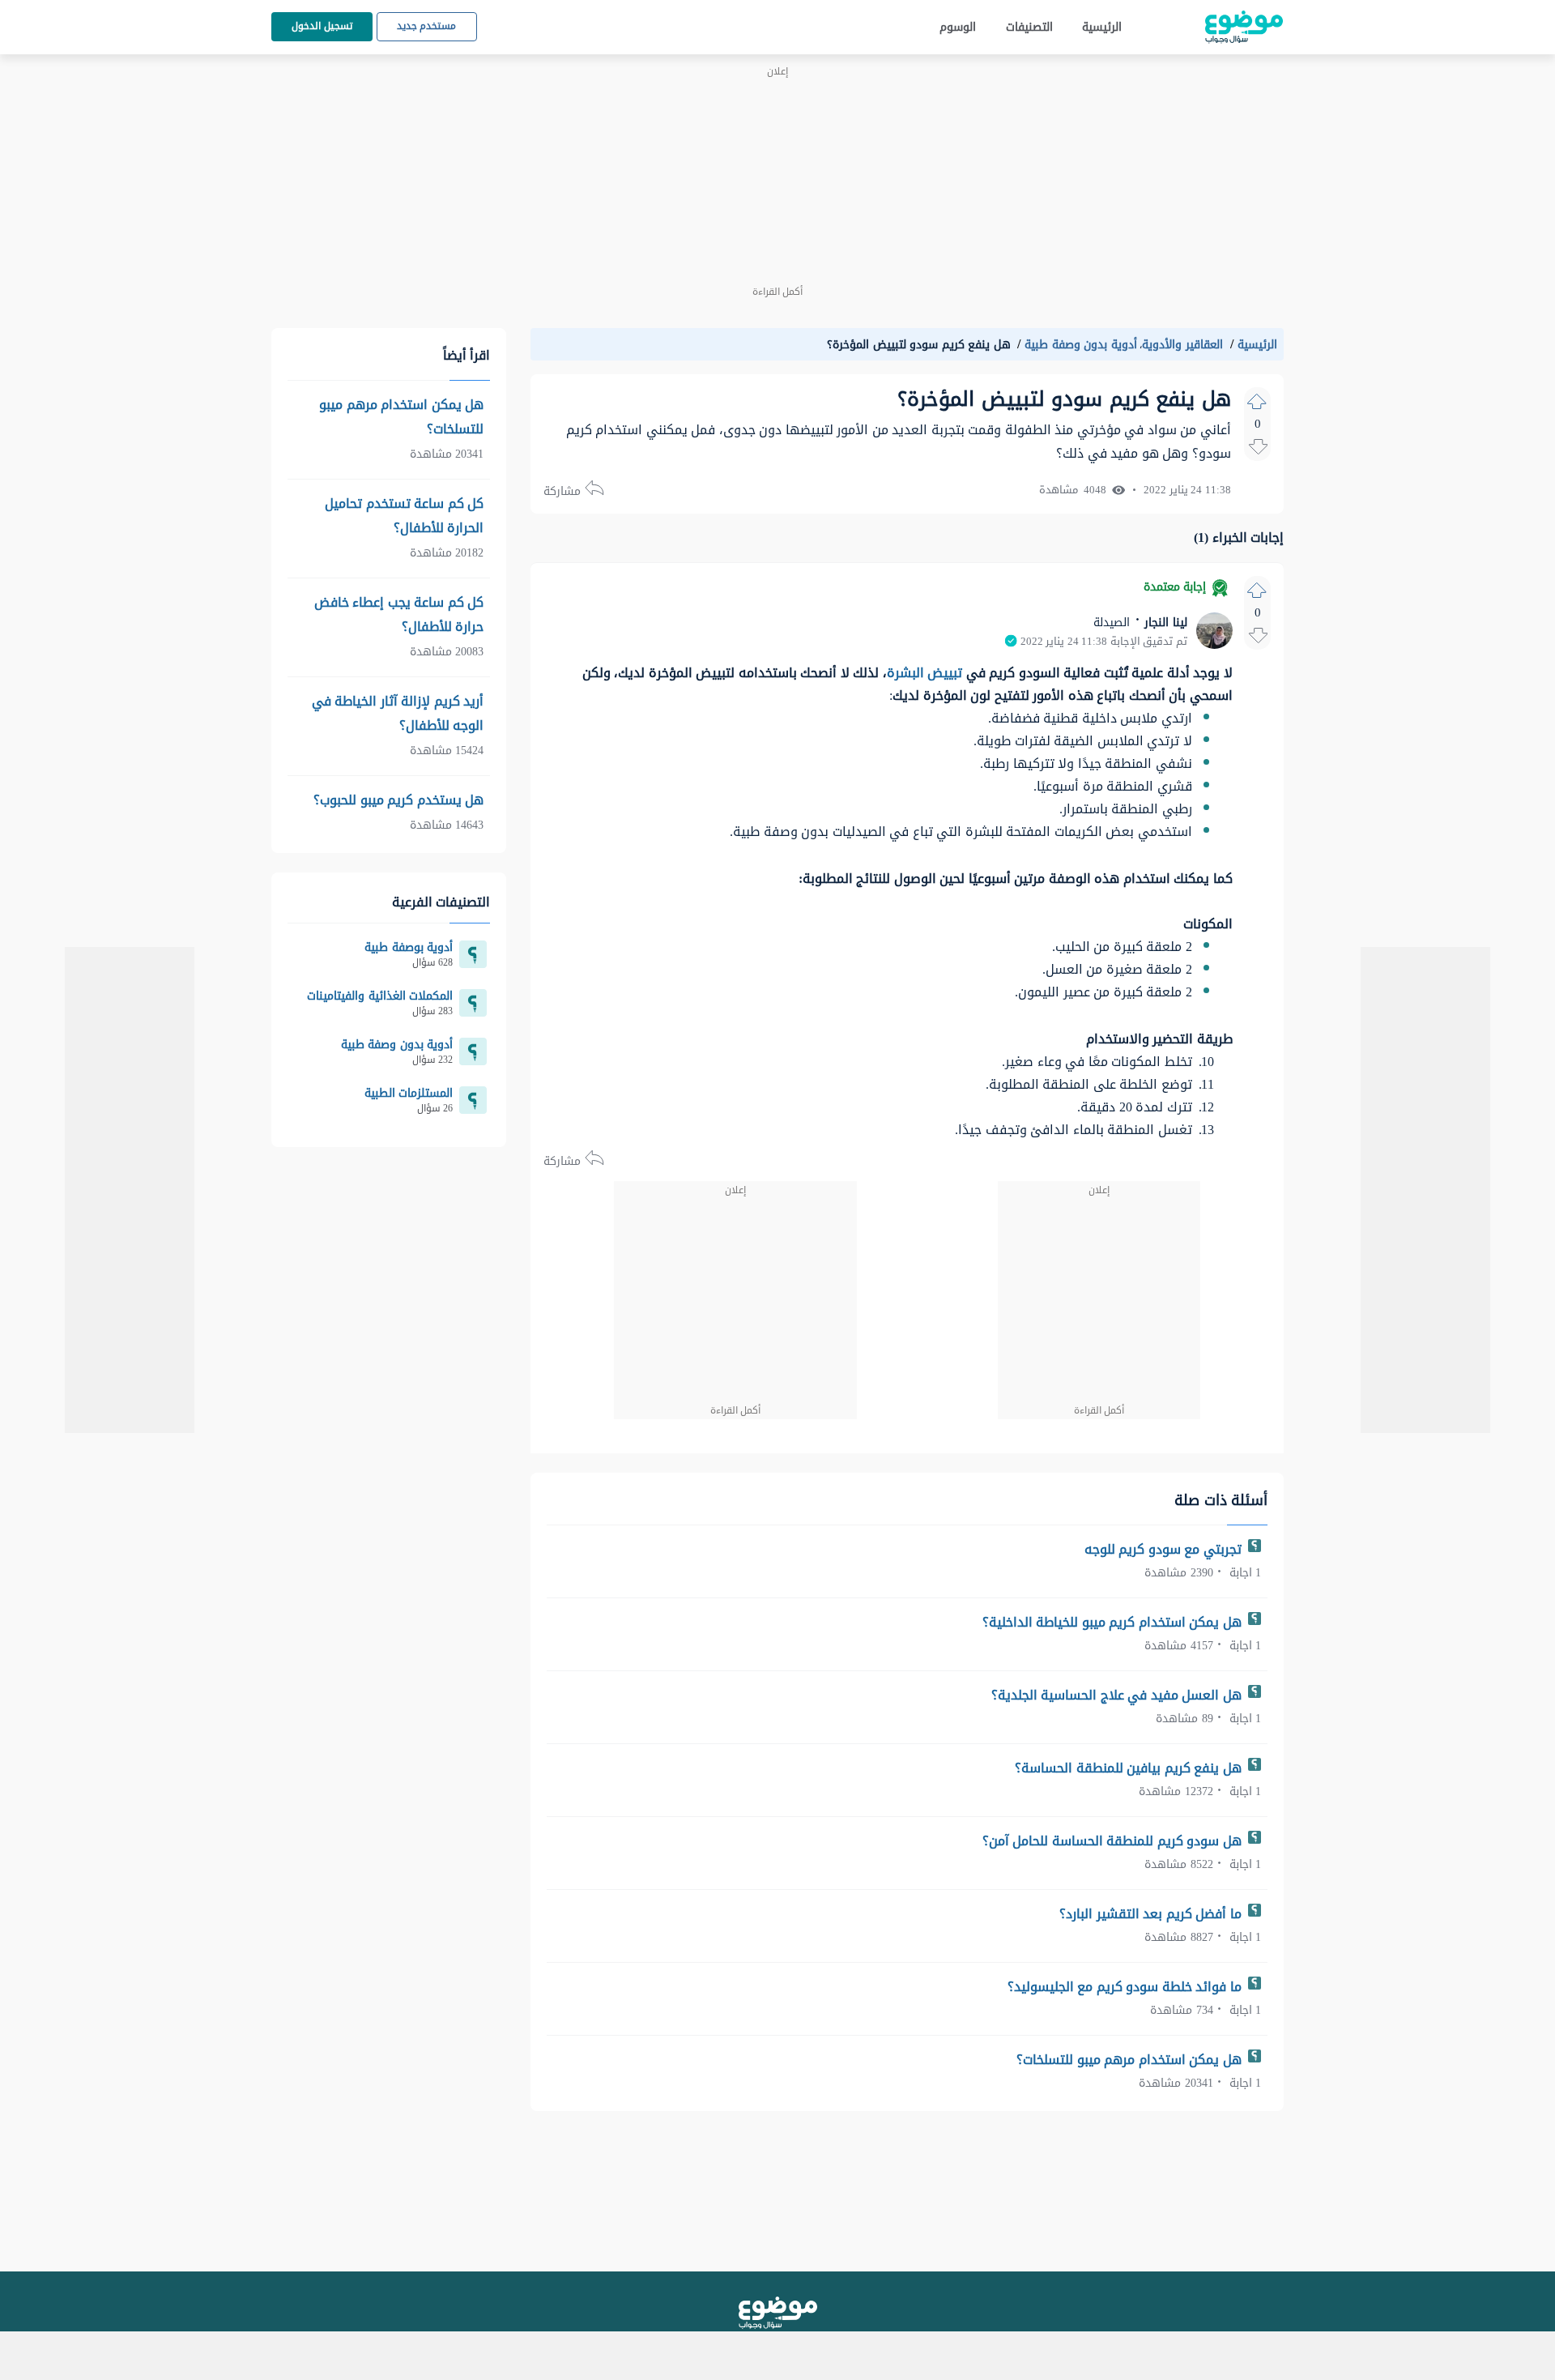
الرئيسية (1102, 27)
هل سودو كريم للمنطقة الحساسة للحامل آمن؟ (1114, 1841)
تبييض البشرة (925, 673)
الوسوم (958, 27)
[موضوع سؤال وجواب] (1244, 27)
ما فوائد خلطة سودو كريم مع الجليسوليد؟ (1127, 1987)
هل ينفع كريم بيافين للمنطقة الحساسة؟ (1130, 1768)
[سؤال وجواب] (778, 2313)
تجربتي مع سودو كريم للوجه (1165, 1549)
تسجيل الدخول (322, 26)
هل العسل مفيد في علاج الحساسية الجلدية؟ (1118, 1695)
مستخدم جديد (427, 26)
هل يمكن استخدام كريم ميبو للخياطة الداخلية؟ (1114, 1622)
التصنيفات (1029, 27)
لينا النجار (1164, 623)
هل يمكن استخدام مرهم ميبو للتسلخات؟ (1131, 2060)
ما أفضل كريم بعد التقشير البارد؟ (1152, 1914)
